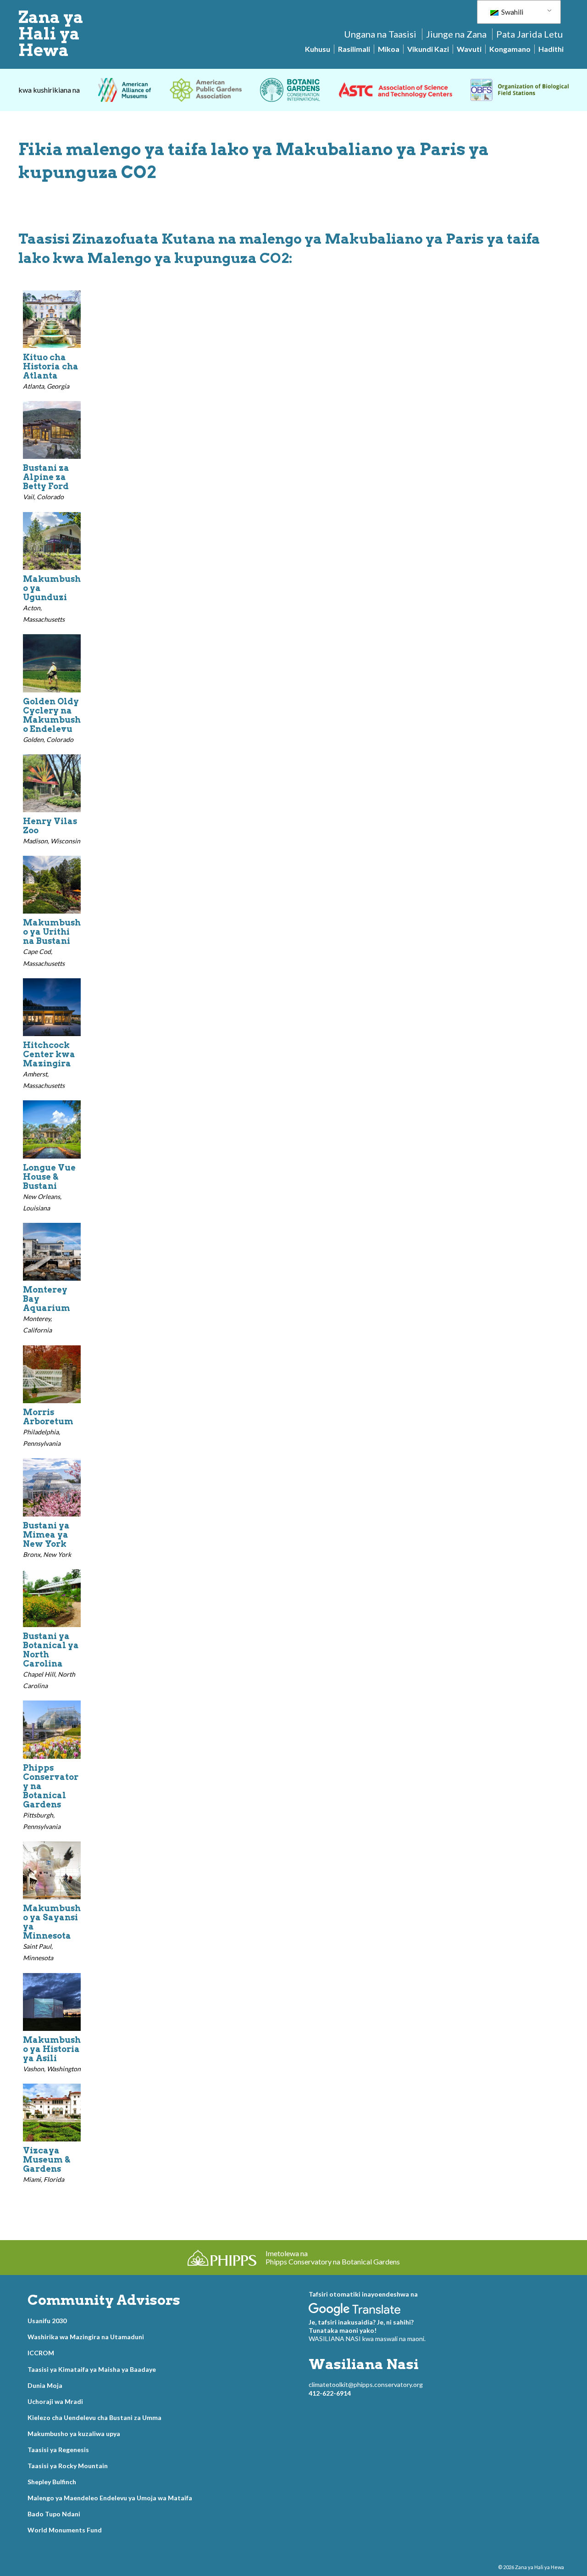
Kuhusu (318, 49)
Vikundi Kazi (428, 49)
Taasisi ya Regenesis (58, 2450)
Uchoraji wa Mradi (55, 2401)
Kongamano (510, 49)
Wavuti (469, 49)
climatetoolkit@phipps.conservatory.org (366, 2384)
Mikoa (389, 49)
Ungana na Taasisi (380, 34)
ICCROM (41, 2353)
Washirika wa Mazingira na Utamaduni (86, 2337)
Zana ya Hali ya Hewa (51, 33)
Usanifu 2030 (47, 2321)
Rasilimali (354, 49)
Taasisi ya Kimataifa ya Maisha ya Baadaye (92, 2369)
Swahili (512, 12)
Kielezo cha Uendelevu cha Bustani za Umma (94, 2417)
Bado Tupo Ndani (54, 2514)
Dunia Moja (45, 2385)
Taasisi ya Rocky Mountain (68, 2466)
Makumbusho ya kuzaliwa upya (74, 2434)
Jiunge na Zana (456, 34)
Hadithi (551, 49)
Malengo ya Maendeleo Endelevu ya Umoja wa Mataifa (110, 2498)
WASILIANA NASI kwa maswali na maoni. (367, 2339)
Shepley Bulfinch (52, 2482)
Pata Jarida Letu (529, 34)
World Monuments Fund (65, 2530)
